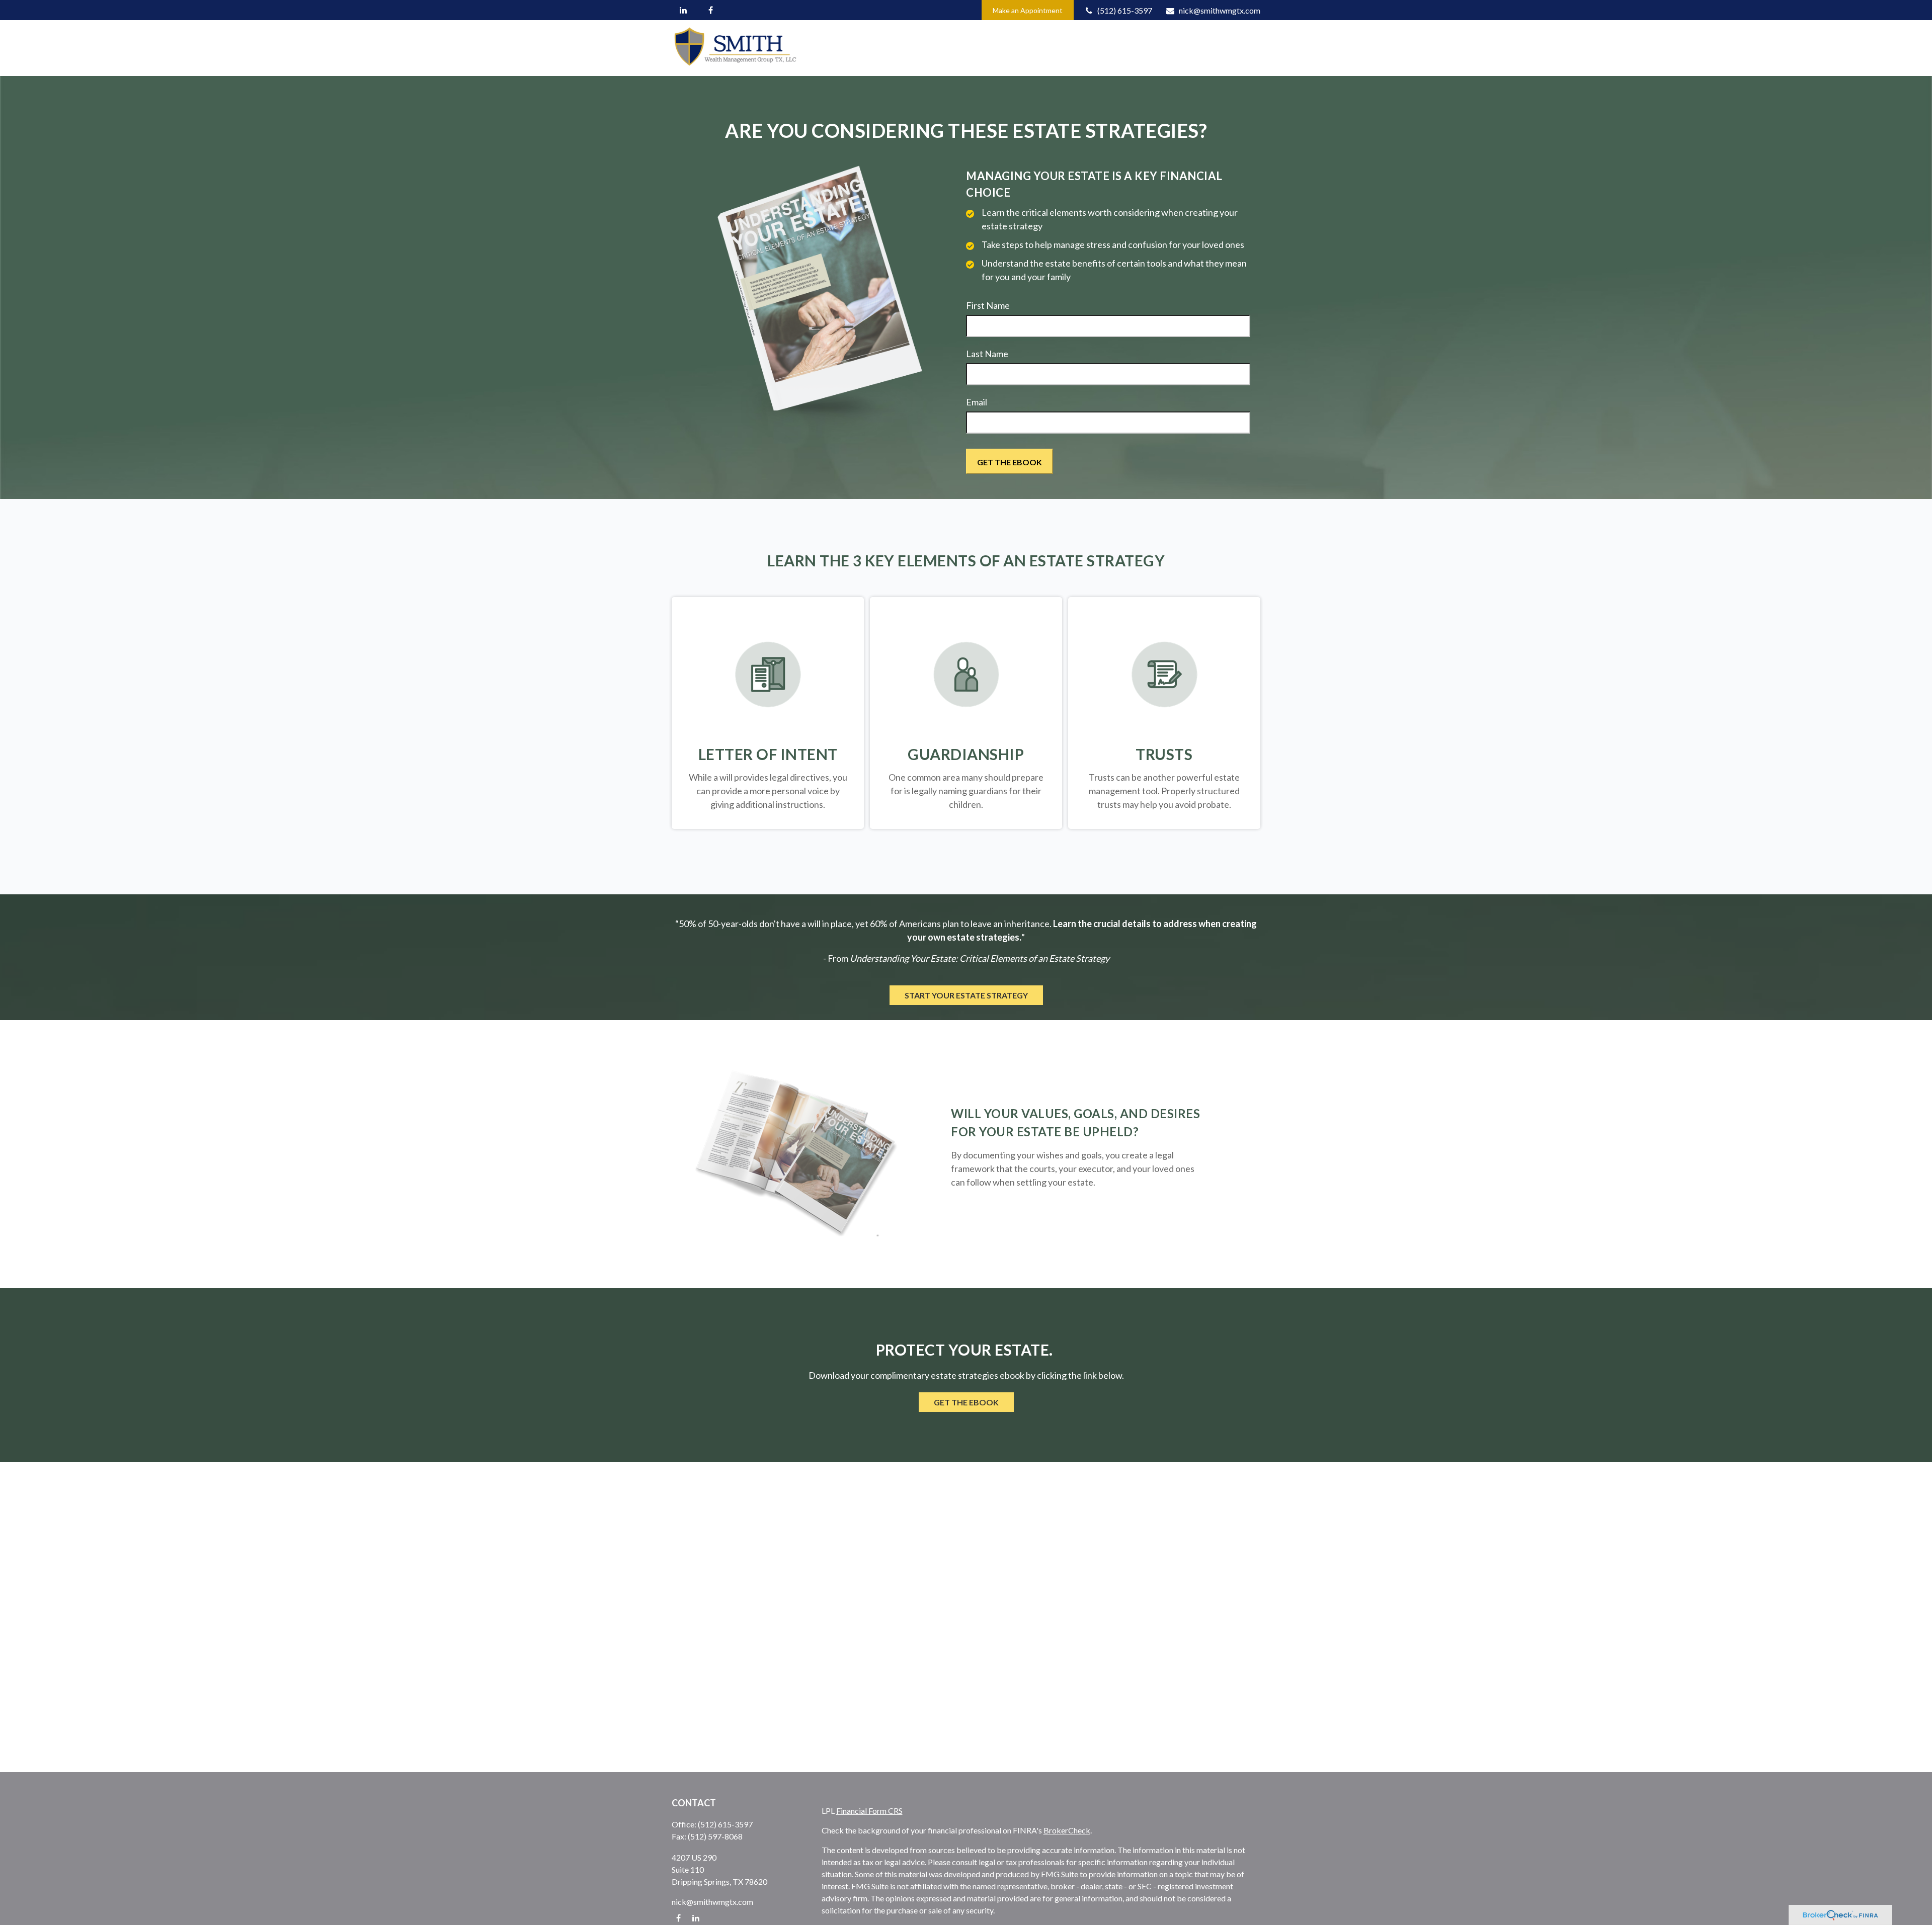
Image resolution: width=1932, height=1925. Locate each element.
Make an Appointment (1028, 10)
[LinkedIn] (683, 10)
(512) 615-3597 (1125, 10)
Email (977, 402)
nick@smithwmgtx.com (1220, 10)
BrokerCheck (1067, 1830)
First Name (988, 305)
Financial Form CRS (869, 1811)
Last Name (987, 354)
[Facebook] (711, 10)
